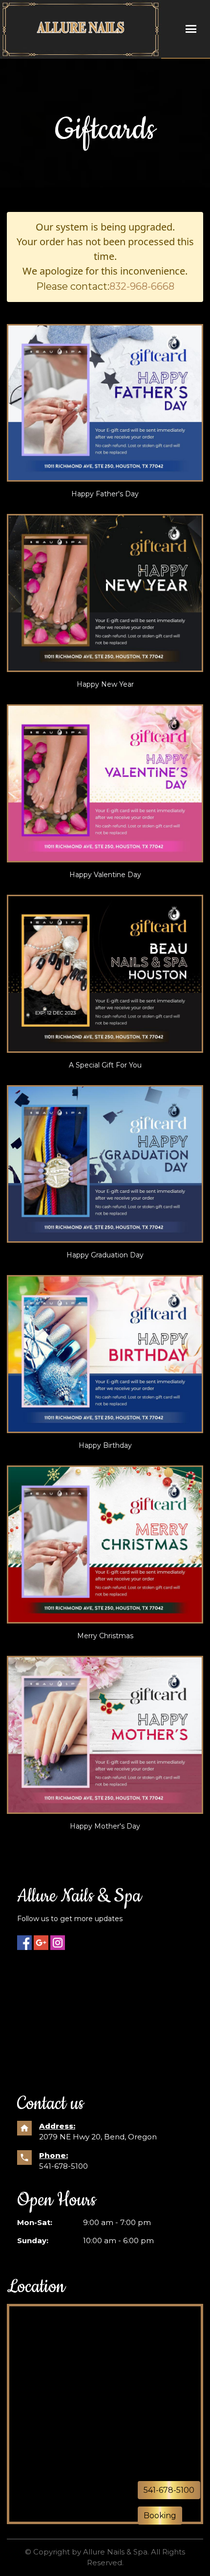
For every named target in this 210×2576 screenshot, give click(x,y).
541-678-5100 (63, 2166)
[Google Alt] (41, 1943)
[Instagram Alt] (58, 1943)
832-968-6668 (142, 286)
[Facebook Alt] (24, 1943)
